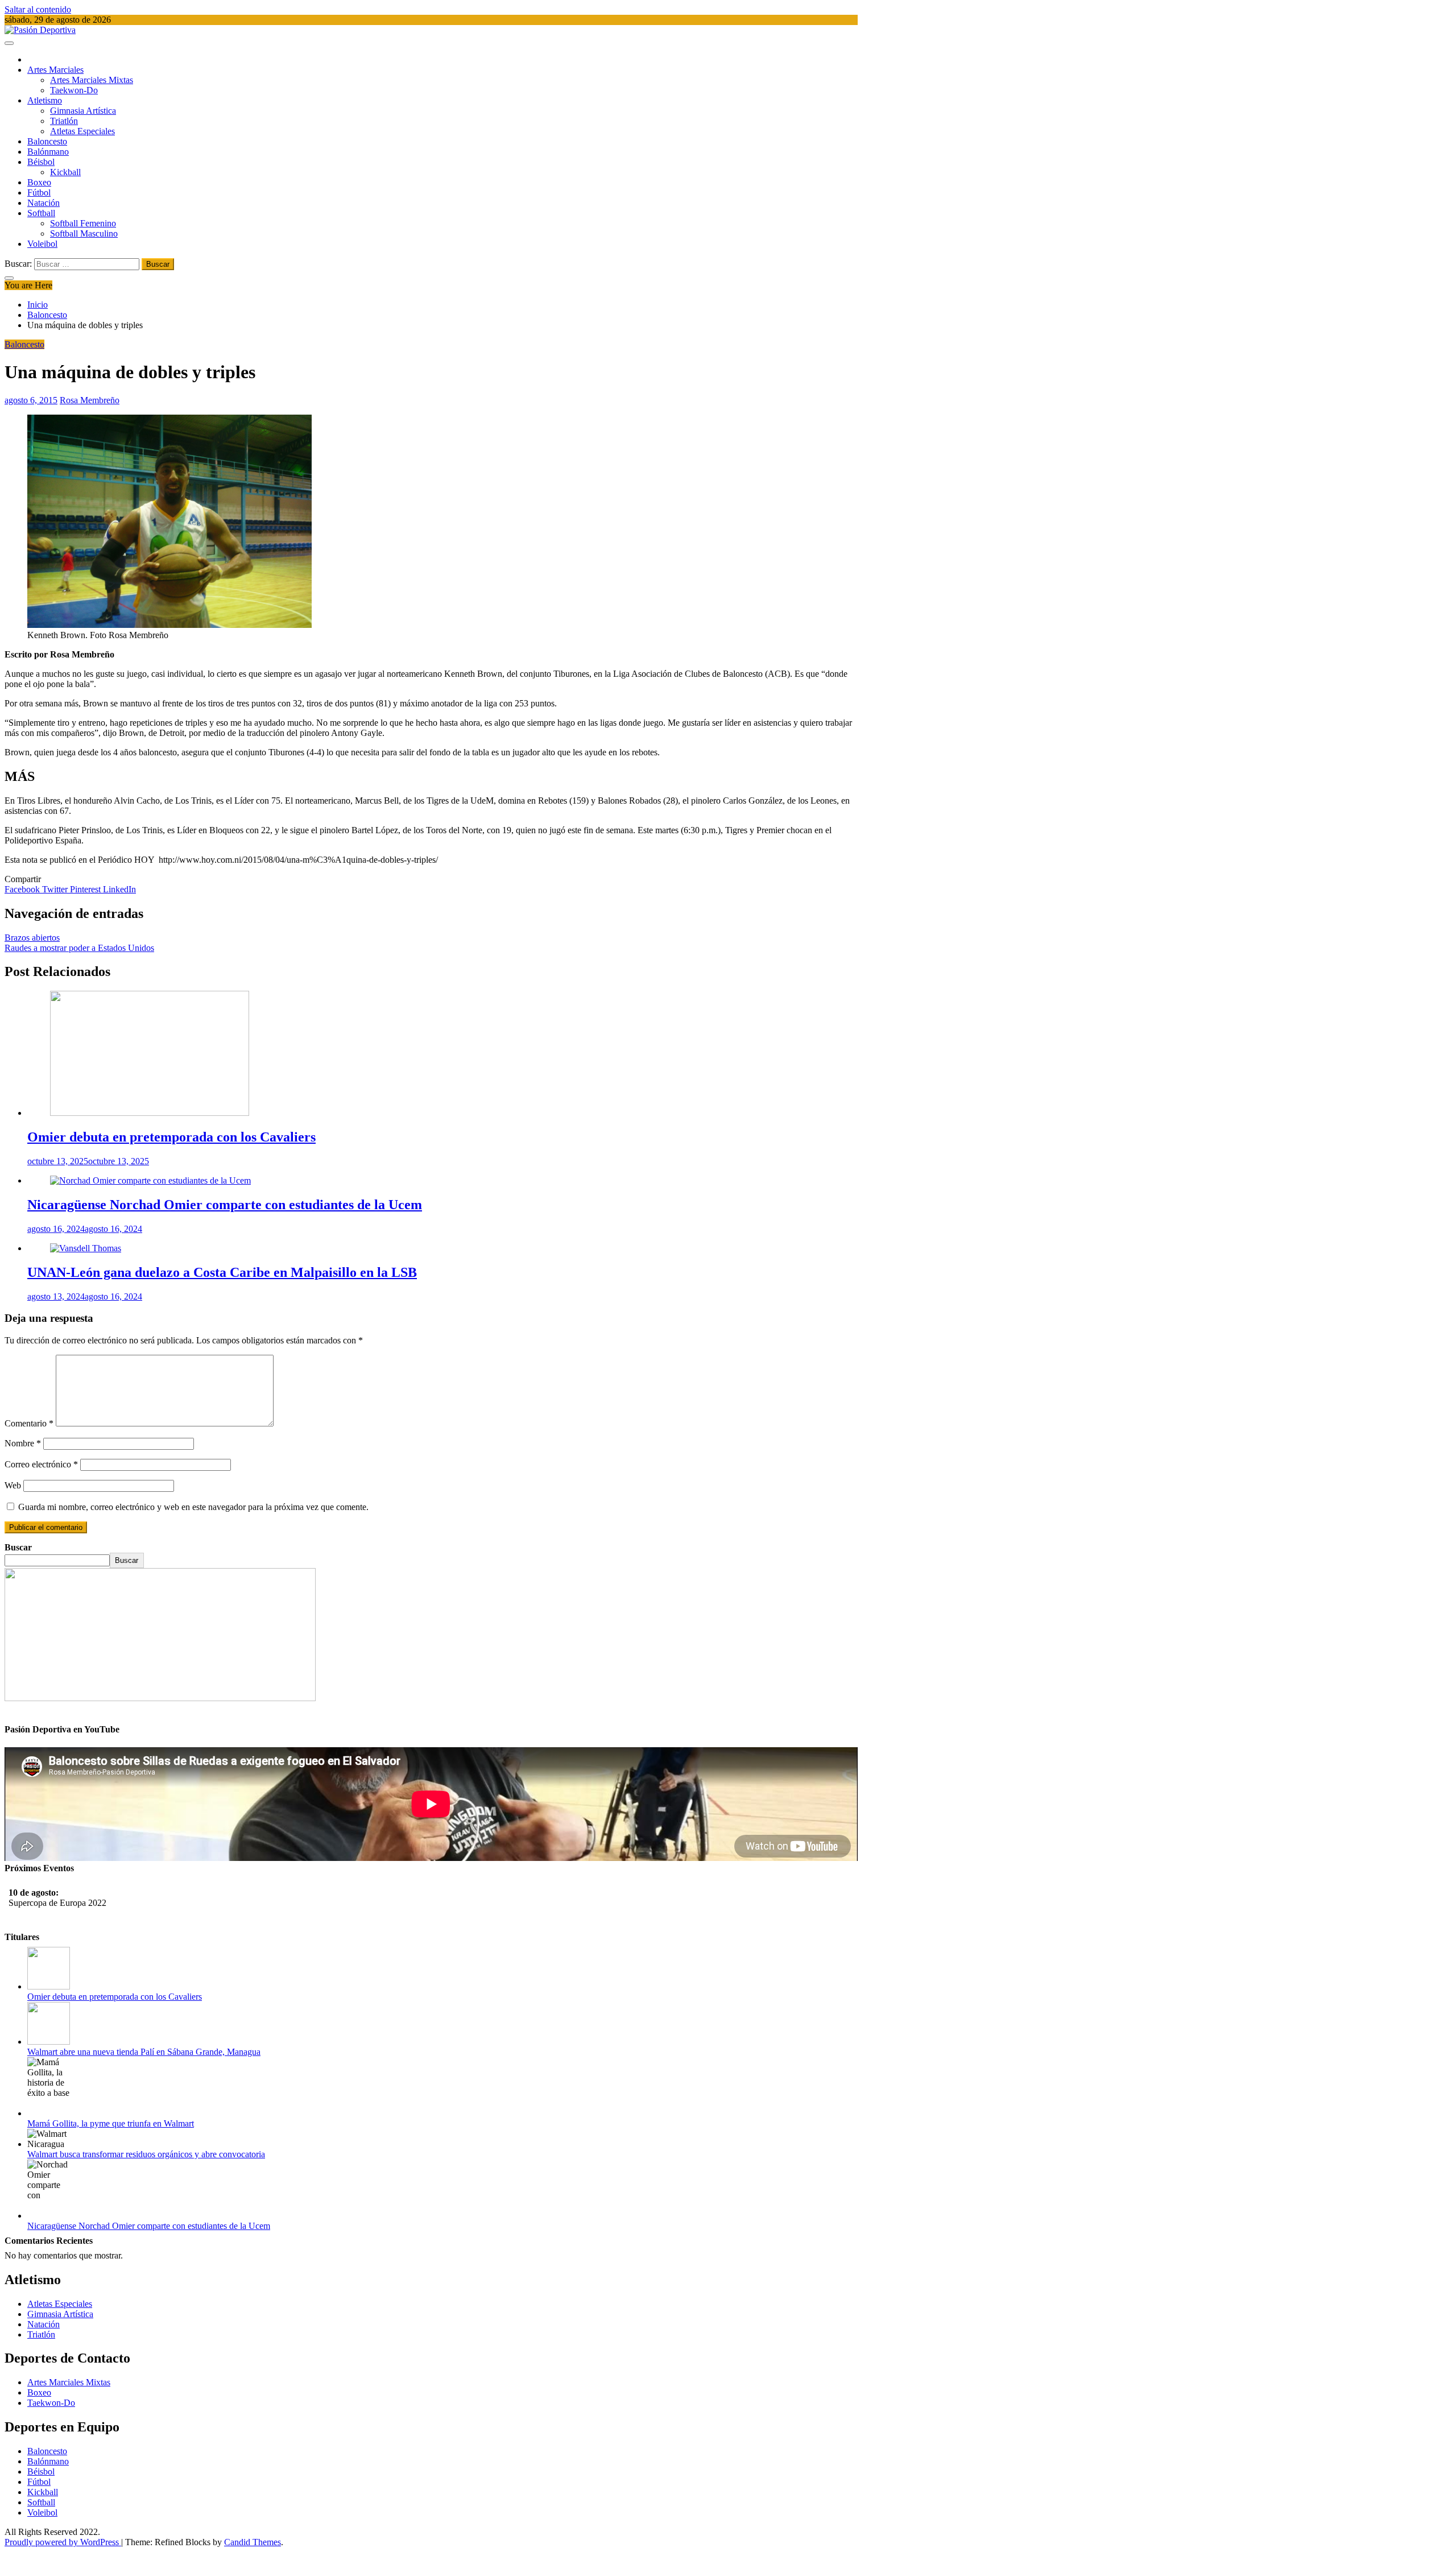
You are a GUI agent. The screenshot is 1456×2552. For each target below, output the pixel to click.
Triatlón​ (64, 121)
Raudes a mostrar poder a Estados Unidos (79, 948)
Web (13, 1485)
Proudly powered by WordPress (63, 2542)
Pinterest (86, 889)
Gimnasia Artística (83, 111)
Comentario (29, 1423)
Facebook (23, 889)
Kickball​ (65, 172)
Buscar (18, 1547)
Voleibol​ (42, 244)
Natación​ (44, 203)
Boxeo (39, 182)
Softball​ (41, 213)
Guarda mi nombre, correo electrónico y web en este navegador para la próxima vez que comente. (193, 1507)
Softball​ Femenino (83, 223)
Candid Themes (253, 2542)
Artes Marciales (55, 70)
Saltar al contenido (38, 9)
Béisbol (41, 162)
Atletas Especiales (82, 131)
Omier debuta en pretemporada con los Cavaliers (171, 1137)
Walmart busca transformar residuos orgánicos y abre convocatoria (146, 2154)
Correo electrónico (41, 1464)
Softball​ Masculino (84, 233)
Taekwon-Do (74, 90)
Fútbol (39, 193)
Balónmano (48, 152)
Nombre (23, 1443)
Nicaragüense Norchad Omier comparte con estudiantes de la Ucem (225, 1205)
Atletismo (45, 100)
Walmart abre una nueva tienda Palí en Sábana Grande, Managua (144, 2052)
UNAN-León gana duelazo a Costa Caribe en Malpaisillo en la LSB (222, 1272)
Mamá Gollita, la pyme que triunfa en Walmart (111, 2123)
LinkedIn (119, 889)
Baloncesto (47, 141)
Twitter (56, 889)
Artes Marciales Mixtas (92, 80)
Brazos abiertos (32, 938)
